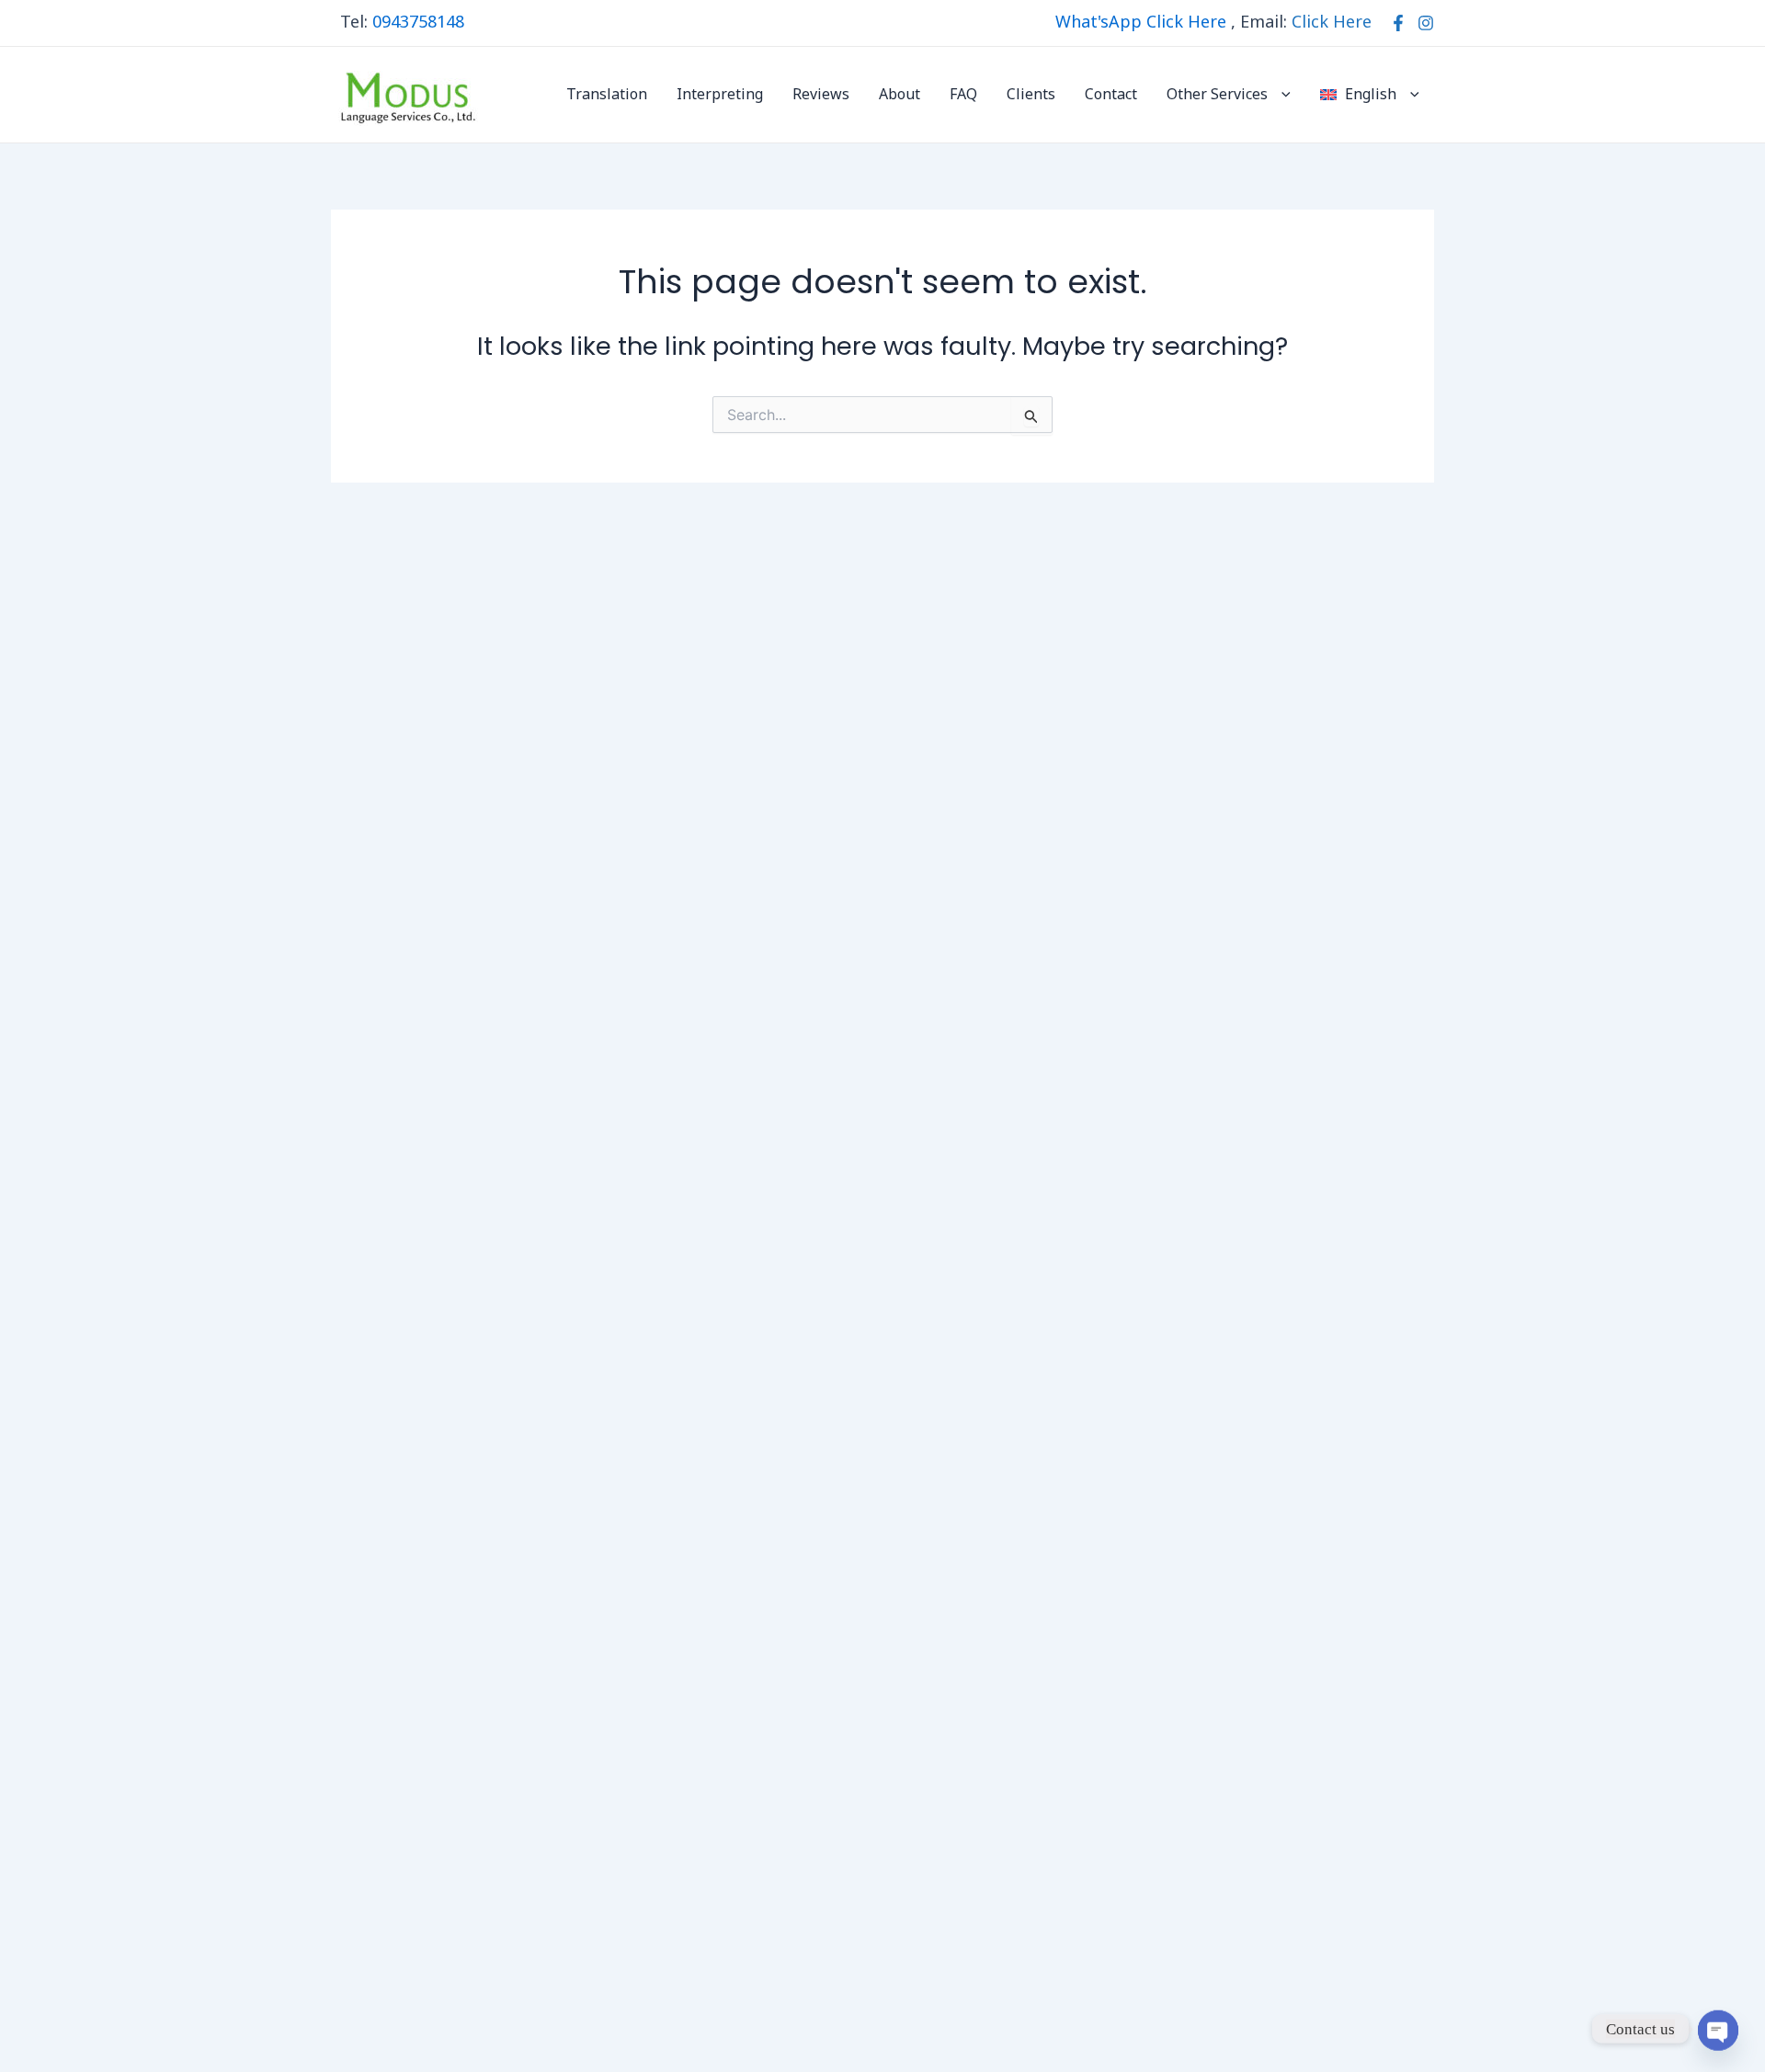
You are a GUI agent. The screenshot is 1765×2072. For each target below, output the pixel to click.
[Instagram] (1426, 23)
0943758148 (418, 23)
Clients (1031, 95)
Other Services (1217, 95)
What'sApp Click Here (1141, 23)
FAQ (963, 95)
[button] (1281, 95)
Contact (1111, 95)
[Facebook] (1398, 23)
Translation (607, 95)
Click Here (1332, 23)
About (900, 95)
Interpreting (720, 95)
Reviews (821, 95)
